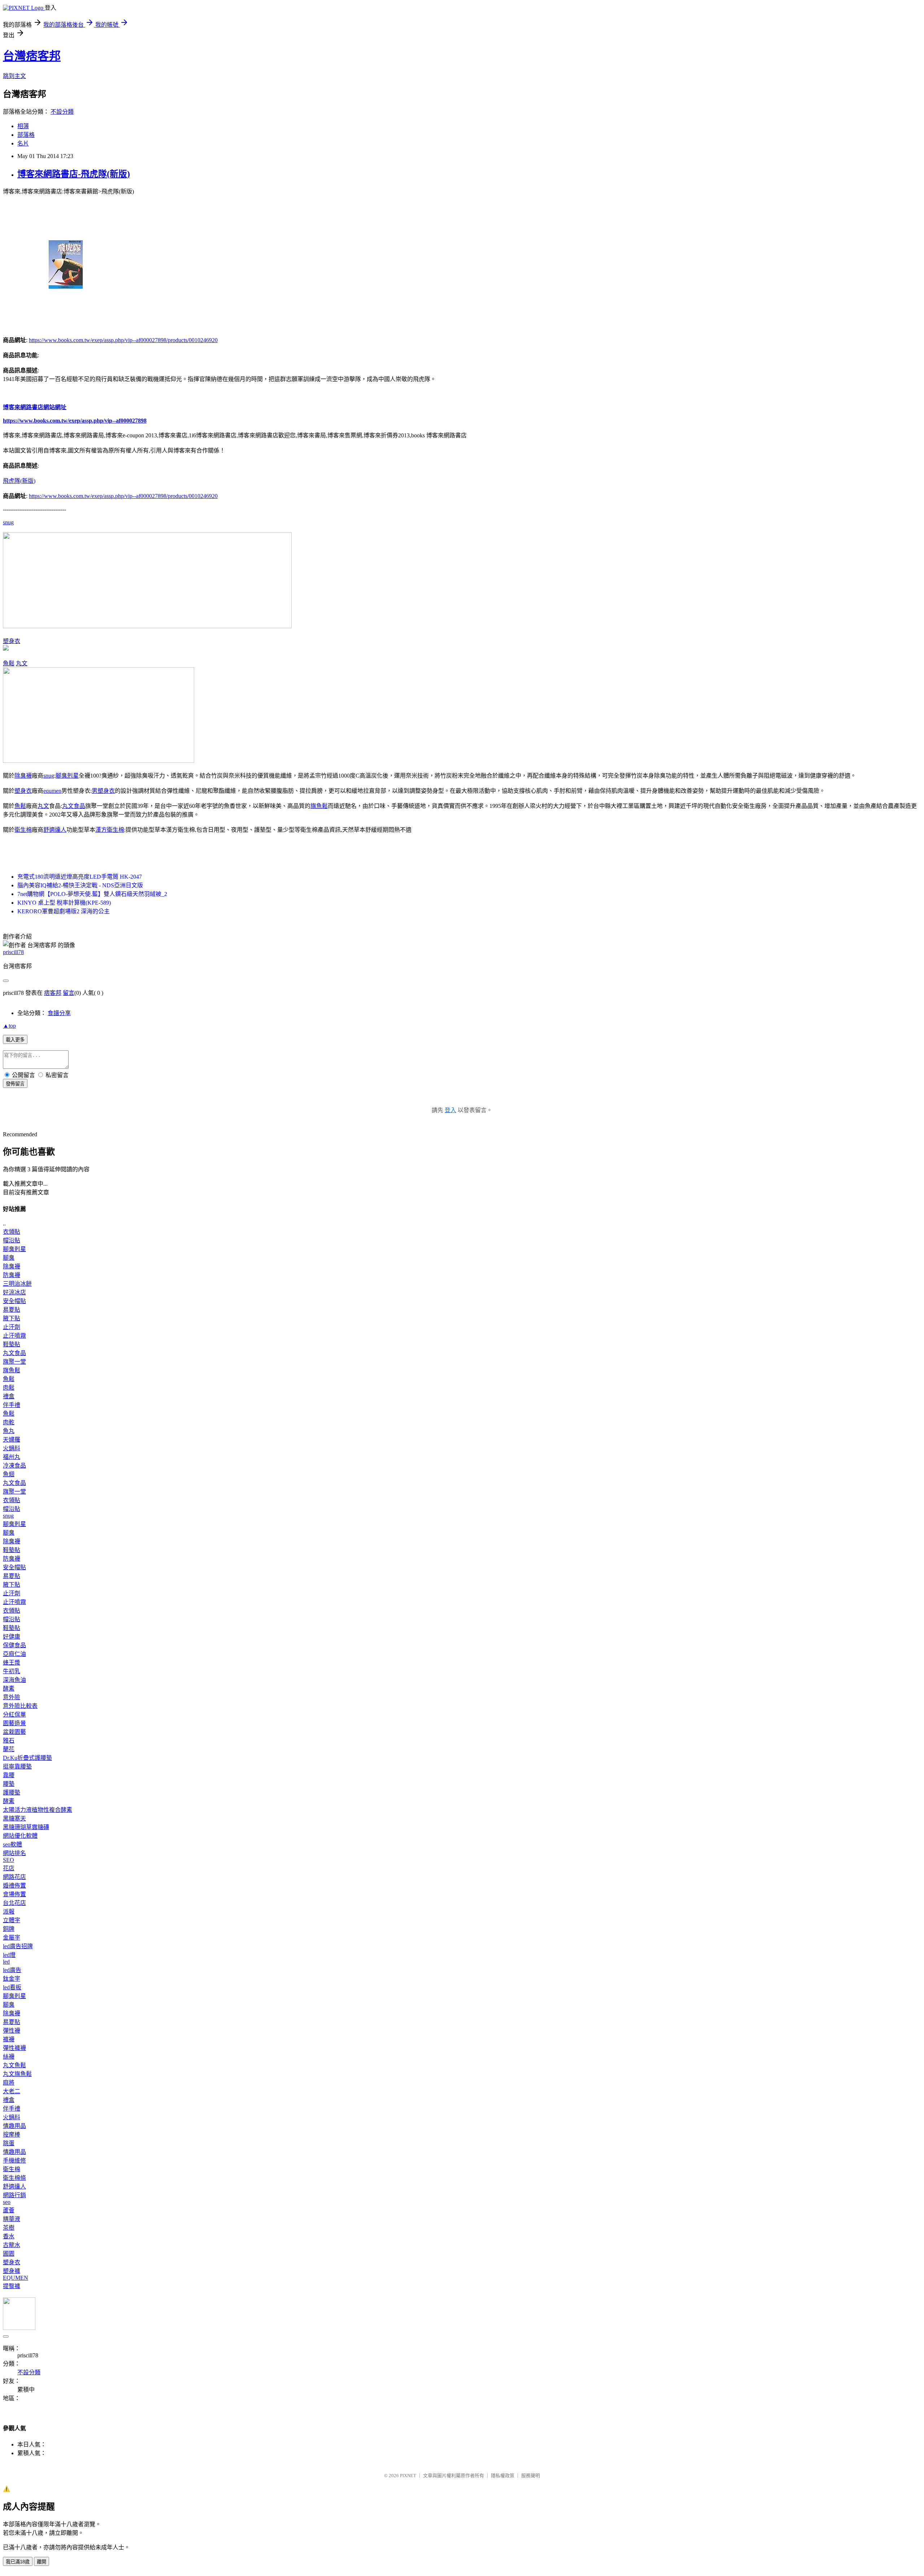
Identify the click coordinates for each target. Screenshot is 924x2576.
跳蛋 (9, 2143)
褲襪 (9, 2039)
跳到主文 (14, 76)
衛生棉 (23, 830)
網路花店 (14, 1877)
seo (7, 2202)
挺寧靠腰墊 (17, 1766)
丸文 (22, 663)
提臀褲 (12, 2286)
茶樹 (9, 2228)
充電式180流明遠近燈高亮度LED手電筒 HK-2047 (80, 877)
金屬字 (12, 1938)
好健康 (12, 1637)
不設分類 (62, 112)
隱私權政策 (503, 2476)
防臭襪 (12, 1275)
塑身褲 (12, 2271)
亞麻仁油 (14, 1654)
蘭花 (9, 1749)
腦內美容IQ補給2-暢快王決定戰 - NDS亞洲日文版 (80, 885)
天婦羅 (12, 1440)
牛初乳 (12, 1671)
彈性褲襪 (14, 2048)
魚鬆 (9, 663)
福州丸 (12, 1457)
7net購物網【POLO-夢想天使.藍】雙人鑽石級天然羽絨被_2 (92, 894)
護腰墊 (12, 1792)
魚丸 (9, 1431)
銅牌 (9, 1929)
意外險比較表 (20, 1706)
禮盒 (9, 1396)
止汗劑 (12, 1327)
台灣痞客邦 (32, 56)
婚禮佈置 (14, 1886)
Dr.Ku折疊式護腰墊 (27, 1758)
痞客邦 (53, 993)
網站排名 (14, 1853)
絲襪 (9, 2057)
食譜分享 (59, 1013)
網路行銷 (14, 2195)
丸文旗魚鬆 (17, 2074)
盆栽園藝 (14, 1732)
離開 (42, 2562)
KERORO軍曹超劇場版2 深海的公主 (64, 911)
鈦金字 (12, 1979)
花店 (9, 1868)
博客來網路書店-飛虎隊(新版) (74, 174)
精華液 (12, 2219)
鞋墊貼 (12, 1344)
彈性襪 (12, 2031)
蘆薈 (9, 2210)
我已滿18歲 (18, 2562)
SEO (8, 1860)
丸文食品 (74, 806)
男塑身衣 (103, 791)
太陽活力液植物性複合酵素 (38, 1810)
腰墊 (9, 1784)
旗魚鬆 (319, 806)
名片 (23, 143)
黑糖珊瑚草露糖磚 (26, 1827)
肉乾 (9, 1422)
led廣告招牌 (18, 1946)
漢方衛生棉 (110, 830)
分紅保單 (14, 1715)
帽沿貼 (12, 1240)
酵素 (9, 1689)
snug (8, 522)
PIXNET (408, 2476)
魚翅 (9, 1474)
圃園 (9, 2254)
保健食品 (14, 1645)
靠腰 (9, 1775)
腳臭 (9, 1258)
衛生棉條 (14, 2178)
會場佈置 (14, 1894)
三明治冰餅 (17, 1284)
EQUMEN (16, 2278)
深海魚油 (14, 1680)
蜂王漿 (12, 1663)
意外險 (12, 1697)
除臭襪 (23, 776)
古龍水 (12, 2245)
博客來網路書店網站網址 (35, 407)
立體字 (12, 1920)
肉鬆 (9, 1388)
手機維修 (14, 2160)
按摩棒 (12, 2135)
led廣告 (12, 1970)
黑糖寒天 (14, 1818)
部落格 (26, 135)
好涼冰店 (14, 1292)
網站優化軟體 (20, 1836)
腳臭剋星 (67, 776)
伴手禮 (12, 1405)
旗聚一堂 (14, 1362)
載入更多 (15, 1040)
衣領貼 (12, 1232)
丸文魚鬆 (14, 2065)
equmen (52, 791)
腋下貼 (12, 1318)
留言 (69, 993)
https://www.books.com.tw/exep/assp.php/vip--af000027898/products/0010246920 (123, 340)
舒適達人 (55, 830)
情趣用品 (14, 2126)
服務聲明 (531, 2476)
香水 (9, 2236)
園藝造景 (14, 1723)
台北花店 (14, 1903)
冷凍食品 (14, 1466)
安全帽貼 (14, 1301)
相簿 (23, 126)
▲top (9, 1026)
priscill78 (13, 952)
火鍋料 (12, 1448)
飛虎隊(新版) (19, 481)
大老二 (12, 2091)
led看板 (12, 1987)
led (6, 1962)
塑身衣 (12, 641)
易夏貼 (12, 1310)
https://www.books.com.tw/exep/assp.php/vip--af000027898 (75, 421)
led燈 (9, 1955)
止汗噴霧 (14, 1336)
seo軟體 (12, 1844)
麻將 (9, 2083)
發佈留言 (15, 1084)
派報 (9, 1912)
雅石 (9, 1740)
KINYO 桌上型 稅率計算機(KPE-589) (64, 903)
